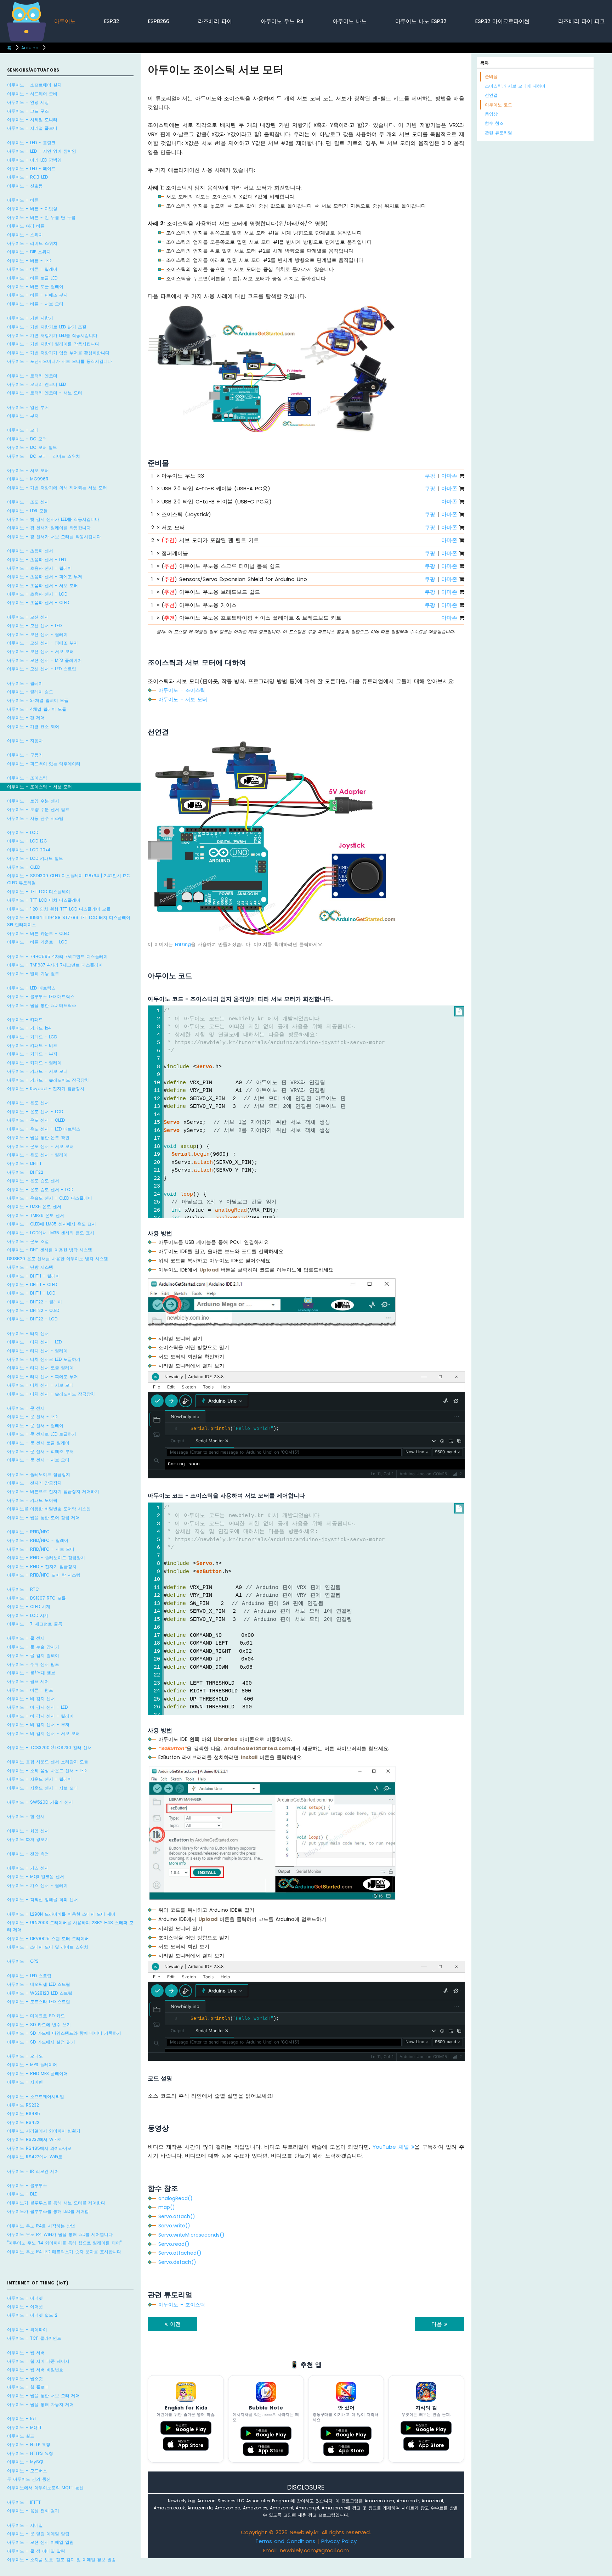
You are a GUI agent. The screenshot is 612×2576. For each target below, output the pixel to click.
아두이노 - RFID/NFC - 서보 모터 (41, 1549)
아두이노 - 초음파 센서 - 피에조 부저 (45, 577)
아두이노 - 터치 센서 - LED (34, 1342)
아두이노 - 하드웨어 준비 (32, 94)
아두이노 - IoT (22, 2419)
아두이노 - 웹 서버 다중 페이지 (38, 2361)
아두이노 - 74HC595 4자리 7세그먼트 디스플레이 (57, 956)
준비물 (491, 76)
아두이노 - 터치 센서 (28, 1333)
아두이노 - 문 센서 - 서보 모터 (38, 1460)
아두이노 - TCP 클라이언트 (34, 2338)
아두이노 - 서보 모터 (28, 470)
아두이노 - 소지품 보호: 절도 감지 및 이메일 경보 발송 (61, 2560)
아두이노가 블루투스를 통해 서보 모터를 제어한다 (56, 2203)
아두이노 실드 (21, 2436)
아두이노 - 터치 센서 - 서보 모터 (40, 1385)
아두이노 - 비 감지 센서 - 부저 (38, 1724)
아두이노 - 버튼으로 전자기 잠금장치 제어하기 (53, 1491)
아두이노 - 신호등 (25, 186)
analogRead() (175, 2198)
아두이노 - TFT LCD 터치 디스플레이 (44, 900)
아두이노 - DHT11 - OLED (32, 1284)
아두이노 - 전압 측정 (28, 1853)
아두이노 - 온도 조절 (28, 1241)
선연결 (491, 95)
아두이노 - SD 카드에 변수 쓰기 (39, 2025)
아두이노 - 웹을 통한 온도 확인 (38, 1137)
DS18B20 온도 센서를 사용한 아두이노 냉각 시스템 (58, 1258)
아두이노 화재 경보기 (28, 1839)
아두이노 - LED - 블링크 (31, 143)
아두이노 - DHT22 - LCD (32, 1319)
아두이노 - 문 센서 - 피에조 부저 (40, 1451)
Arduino (30, 48)
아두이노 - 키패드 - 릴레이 (34, 1063)
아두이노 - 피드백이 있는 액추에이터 (44, 764)
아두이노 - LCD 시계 (28, 1615)
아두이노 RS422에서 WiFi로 (35, 2157)
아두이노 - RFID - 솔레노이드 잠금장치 (46, 1558)
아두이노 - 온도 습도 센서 (33, 1181)
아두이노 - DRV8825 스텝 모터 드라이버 (48, 1938)
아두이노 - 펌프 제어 (28, 1681)
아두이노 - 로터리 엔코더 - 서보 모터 (45, 393)
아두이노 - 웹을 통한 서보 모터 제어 (43, 2395)
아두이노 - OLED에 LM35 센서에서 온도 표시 (52, 1224)
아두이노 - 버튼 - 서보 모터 (35, 304)
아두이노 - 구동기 (25, 755)
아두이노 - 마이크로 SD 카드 (36, 2016)
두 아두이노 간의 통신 (29, 2479)
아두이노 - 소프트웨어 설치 (34, 85)
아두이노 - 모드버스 (27, 2470)
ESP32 (112, 21)
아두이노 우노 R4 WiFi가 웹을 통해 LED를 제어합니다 (60, 2234)
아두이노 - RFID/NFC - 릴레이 (38, 1540)
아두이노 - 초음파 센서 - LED (36, 560)
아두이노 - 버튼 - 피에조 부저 (37, 295)
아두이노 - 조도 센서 (28, 502)
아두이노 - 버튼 (23, 200)
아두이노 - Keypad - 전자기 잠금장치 (46, 1089)
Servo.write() (174, 2226)
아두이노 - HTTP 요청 (29, 2444)
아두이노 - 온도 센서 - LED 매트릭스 (44, 1129)
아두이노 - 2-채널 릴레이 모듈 (38, 700)
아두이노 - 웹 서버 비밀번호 (35, 2370)
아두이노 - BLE (22, 2194)
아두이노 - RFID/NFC (28, 1532)
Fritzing (183, 944)
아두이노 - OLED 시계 (29, 1607)
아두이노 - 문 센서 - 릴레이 (35, 1425)
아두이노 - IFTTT (24, 2502)
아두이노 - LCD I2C (27, 841)
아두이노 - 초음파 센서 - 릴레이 (39, 568)
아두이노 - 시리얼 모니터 (32, 120)
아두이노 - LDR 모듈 (27, 511)
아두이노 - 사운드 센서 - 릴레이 (39, 1779)
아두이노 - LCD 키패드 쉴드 (35, 858)
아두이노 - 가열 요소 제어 (33, 726)
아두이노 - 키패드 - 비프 (32, 1045)
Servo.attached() (180, 2253)
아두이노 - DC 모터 (27, 439)
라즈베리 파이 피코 (582, 21)
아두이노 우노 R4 (282, 21)
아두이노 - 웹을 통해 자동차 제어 (40, 2404)
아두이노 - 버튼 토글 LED (32, 278)
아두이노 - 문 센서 (26, 1408)
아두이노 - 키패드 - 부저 (32, 1054)
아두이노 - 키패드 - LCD (32, 1037)
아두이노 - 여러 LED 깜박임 (34, 160)
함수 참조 (494, 123)
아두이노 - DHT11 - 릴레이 (33, 1276)
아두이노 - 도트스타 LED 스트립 (39, 2002)
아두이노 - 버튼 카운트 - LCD (37, 942)
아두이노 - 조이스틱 (27, 778)
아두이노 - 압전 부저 (28, 407)
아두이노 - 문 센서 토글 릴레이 (38, 1442)
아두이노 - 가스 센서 (28, 1868)
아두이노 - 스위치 (25, 235)
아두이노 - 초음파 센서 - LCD (37, 594)
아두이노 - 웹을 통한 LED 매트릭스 (42, 1005)
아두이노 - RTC (23, 1589)
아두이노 (65, 21)
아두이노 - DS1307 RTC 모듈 (36, 1598)
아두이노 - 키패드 (25, 1019)
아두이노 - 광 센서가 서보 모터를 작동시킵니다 (54, 537)
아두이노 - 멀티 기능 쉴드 (33, 973)
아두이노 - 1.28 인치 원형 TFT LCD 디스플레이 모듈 (59, 909)
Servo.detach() (177, 2262)
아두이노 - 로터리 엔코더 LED (36, 384)
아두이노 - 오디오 (25, 2056)
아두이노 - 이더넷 (25, 2298)
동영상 (491, 114)
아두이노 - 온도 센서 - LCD (35, 1112)
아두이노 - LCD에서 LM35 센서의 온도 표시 (51, 1232)
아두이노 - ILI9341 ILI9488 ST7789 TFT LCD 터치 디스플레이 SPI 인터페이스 (69, 921)
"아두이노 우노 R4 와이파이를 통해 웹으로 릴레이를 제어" (64, 2243)
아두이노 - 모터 (23, 430)
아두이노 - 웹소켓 (25, 2378)
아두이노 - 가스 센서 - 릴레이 (37, 1885)
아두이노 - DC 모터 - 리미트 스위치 (44, 456)
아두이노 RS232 (23, 2105)
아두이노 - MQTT (24, 2427)
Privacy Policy (339, 2541)
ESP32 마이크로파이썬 (502, 21)
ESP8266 (159, 21)
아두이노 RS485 (24, 2113)
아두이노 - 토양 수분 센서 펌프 (38, 809)
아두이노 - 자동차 (25, 741)
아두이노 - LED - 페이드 (31, 168)
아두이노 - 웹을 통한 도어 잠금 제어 (43, 1517)
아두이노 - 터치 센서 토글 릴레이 (40, 1368)
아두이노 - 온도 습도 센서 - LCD (40, 1189)
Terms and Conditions (285, 2541)
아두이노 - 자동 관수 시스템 (35, 818)
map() (167, 2207)
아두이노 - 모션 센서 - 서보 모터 (40, 651)
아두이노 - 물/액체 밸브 (31, 1673)
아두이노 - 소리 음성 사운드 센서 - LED (47, 1771)
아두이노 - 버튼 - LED (29, 261)
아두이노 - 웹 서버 (26, 2352)
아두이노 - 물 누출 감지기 (33, 1647)
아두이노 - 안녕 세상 (28, 102)
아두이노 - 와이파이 (27, 2329)
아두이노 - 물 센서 (26, 1638)
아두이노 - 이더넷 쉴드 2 (32, 2315)
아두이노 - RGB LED (27, 177)
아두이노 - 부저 (23, 416)
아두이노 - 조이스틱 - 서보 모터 (39, 787)
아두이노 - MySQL (25, 2462)
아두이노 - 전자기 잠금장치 (34, 1483)
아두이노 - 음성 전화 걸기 (33, 2511)
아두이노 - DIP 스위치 (29, 252)
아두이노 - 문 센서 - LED (32, 1417)
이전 (174, 2324)
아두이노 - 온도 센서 (28, 1103)
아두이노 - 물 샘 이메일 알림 (36, 2551)
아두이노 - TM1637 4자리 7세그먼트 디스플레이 (55, 965)
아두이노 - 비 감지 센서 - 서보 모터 (43, 1733)
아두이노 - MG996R (28, 479)
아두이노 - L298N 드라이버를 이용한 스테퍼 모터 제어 (61, 1914)
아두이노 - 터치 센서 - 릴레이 (37, 1350)
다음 (438, 2324)
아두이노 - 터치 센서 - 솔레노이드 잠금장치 (51, 1394)
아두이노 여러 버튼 (26, 226)
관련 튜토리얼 (498, 133)
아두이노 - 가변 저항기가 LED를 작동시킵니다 (52, 335)
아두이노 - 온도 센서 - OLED (36, 1120)
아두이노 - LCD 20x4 (29, 850)
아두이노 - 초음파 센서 (30, 551)
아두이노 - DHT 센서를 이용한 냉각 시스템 (50, 1250)
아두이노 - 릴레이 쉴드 (30, 692)
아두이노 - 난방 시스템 (30, 1267)
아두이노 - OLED (24, 867)
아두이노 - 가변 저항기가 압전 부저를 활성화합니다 (58, 353)
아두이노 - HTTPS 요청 (30, 2453)
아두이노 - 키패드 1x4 (29, 1028)
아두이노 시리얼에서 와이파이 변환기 (44, 2131)
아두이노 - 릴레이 (25, 683)
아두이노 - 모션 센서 (28, 617)
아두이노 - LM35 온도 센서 (34, 1207)
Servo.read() (174, 2244)
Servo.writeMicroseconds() (191, 2235)
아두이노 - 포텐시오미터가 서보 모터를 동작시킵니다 (59, 361)
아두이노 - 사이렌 (25, 2082)
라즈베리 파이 (215, 21)
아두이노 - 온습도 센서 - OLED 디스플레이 (50, 1198)
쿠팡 (430, 476)
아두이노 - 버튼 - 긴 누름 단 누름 (41, 217)
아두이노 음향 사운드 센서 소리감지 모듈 (48, 1762)
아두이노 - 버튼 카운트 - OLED (38, 933)
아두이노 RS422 (23, 2122)
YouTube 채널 (392, 2147)
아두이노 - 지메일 (25, 2525)
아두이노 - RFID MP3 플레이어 (37, 2073)
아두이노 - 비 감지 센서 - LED (37, 1707)
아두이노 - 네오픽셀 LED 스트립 (39, 1984)
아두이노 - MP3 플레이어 (32, 2065)
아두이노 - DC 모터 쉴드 (32, 447)
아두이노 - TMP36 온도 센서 (36, 1215)
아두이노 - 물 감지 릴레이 (33, 1655)
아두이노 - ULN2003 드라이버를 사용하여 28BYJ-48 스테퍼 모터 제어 (70, 1926)
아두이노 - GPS (23, 1961)
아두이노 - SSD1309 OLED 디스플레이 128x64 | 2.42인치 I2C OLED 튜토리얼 (69, 879)
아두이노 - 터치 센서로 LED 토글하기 (44, 1359)
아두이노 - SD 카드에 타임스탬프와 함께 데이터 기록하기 (64, 2033)
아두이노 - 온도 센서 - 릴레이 (37, 1155)
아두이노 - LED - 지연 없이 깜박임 (42, 151)
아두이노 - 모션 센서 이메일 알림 (40, 2542)
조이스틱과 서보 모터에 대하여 (515, 86)
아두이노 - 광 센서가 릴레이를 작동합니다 (49, 528)
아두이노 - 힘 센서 (26, 1816)
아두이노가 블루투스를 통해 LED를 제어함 (48, 2211)
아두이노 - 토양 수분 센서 (33, 801)
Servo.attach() (177, 2216)
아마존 (449, 476)
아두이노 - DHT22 (25, 1172)
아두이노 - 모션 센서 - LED (34, 625)
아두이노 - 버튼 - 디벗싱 (32, 208)
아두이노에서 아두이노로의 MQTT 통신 (45, 2488)
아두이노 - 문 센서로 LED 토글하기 (42, 1434)
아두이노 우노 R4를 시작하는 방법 (41, 2225)
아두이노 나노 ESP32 (421, 21)
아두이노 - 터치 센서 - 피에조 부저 (42, 1377)
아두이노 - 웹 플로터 (28, 2387)
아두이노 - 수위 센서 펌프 (33, 1664)
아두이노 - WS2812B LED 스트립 (40, 1993)
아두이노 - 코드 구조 (28, 111)
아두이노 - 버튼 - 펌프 (30, 1690)
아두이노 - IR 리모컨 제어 (33, 2171)
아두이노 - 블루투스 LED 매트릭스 (41, 996)
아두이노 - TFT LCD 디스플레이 (39, 892)
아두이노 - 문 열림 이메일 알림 (38, 2534)
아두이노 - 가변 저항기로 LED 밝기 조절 (47, 327)
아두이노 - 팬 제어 (26, 718)
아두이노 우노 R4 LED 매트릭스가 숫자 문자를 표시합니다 (64, 2252)
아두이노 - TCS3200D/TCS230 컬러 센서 (49, 1748)
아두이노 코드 (498, 105)
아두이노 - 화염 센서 (28, 1830)
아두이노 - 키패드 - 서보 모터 (37, 1071)
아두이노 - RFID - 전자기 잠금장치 (42, 1566)
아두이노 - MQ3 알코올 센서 (36, 1876)
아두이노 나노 (350, 21)
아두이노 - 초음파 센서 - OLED (38, 602)
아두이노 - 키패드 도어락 (32, 1500)
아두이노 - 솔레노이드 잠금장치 (39, 1474)
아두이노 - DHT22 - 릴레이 (35, 1301)
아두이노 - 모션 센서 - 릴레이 (37, 634)
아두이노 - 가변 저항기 (30, 318)
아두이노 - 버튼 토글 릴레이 (35, 286)
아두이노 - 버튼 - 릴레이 (32, 269)
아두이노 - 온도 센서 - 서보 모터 (40, 1146)
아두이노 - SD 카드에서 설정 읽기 (41, 2042)
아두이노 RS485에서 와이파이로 (39, 2148)
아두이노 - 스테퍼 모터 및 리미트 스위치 (48, 1947)
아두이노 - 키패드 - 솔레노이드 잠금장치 (48, 1080)
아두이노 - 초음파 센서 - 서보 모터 (42, 585)
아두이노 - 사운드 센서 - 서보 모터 (42, 1788)
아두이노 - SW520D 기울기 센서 (40, 1802)
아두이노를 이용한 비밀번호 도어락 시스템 (49, 1509)
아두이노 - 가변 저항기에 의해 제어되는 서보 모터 (57, 488)
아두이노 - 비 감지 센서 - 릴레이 (40, 1716)
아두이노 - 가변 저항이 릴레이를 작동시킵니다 (53, 344)
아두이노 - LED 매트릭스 (31, 988)
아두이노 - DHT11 (24, 1163)
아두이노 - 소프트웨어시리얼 (36, 2096)
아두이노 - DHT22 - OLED (33, 1310)
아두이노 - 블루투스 (27, 2185)
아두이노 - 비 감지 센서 (31, 1699)
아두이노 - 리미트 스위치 (32, 243)
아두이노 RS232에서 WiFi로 (35, 2139)
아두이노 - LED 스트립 (29, 1976)
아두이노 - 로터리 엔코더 (32, 376)
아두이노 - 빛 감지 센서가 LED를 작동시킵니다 (53, 519)
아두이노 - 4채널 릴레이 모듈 (37, 709)
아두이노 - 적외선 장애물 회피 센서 (42, 1899)
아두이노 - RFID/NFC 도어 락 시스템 (44, 1575)
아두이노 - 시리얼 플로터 (32, 128)
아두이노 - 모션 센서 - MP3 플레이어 (44, 660)
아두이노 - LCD (23, 832)
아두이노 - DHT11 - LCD (31, 1293)
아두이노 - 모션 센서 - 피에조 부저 (42, 643)
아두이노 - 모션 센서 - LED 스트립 (42, 669)
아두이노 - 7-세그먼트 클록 (35, 1624)
